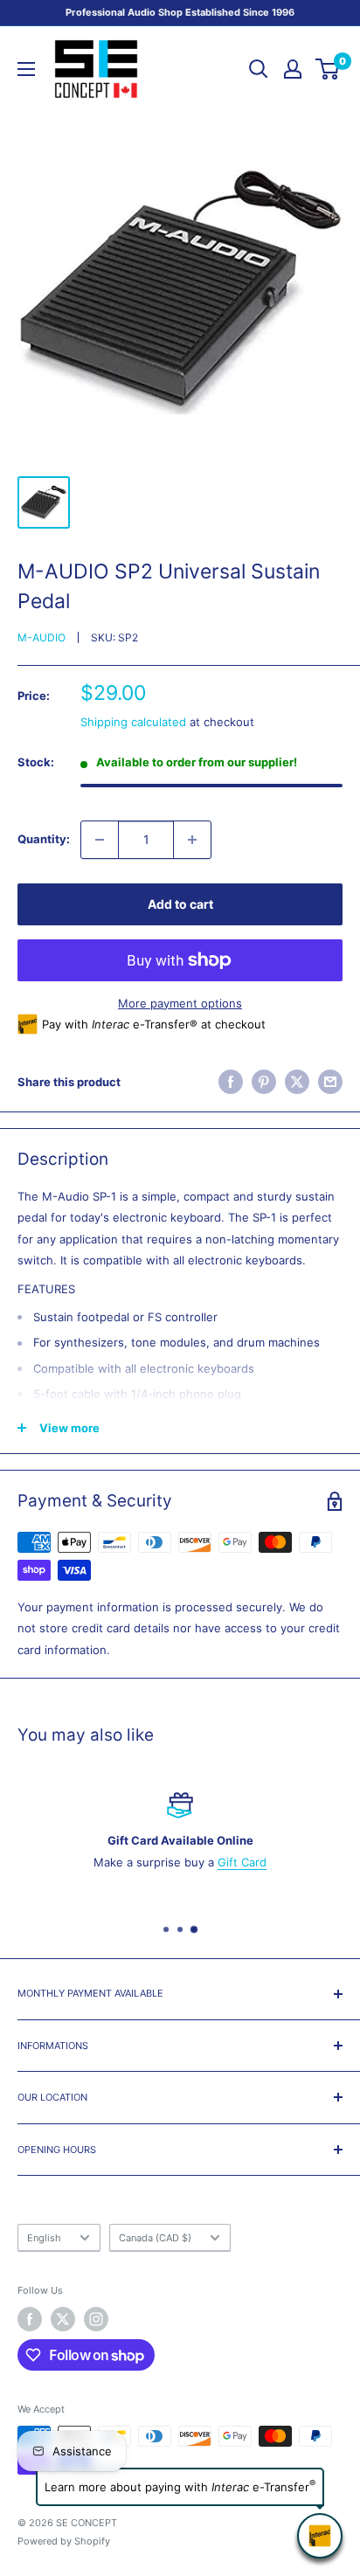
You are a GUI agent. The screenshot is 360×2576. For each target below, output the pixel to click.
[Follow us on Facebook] (30, 2319)
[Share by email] (330, 1082)
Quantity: (44, 839)
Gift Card (242, 1862)
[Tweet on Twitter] (297, 1082)
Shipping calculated (133, 722)
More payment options (180, 1003)
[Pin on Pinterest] (264, 1082)
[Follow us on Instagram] (96, 2319)
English (44, 2238)
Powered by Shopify (64, 2541)
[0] (328, 69)
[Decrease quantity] (100, 840)
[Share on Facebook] (231, 1082)
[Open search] (259, 69)
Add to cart (180, 904)
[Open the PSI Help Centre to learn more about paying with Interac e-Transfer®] (320, 2536)
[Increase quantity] (192, 840)
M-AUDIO (42, 637)
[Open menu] (26, 69)
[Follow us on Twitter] (63, 2319)
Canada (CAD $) (155, 2238)
